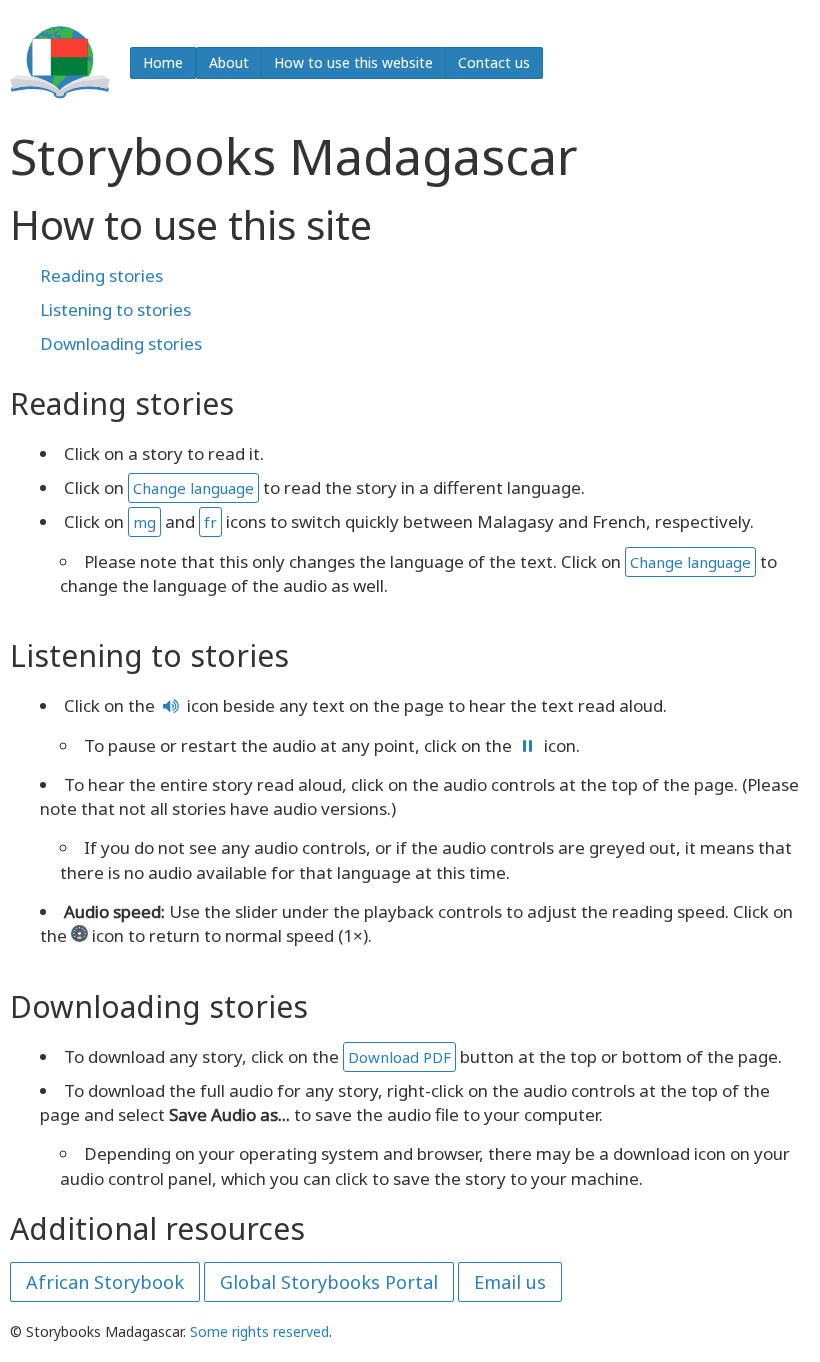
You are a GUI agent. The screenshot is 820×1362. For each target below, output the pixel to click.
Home (163, 62)
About (229, 62)
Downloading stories (121, 343)
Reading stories (101, 275)
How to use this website (353, 62)
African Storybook (105, 1282)
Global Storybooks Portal (329, 1282)
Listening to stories (115, 309)
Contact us (494, 62)
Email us (510, 1282)
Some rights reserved (259, 1331)
